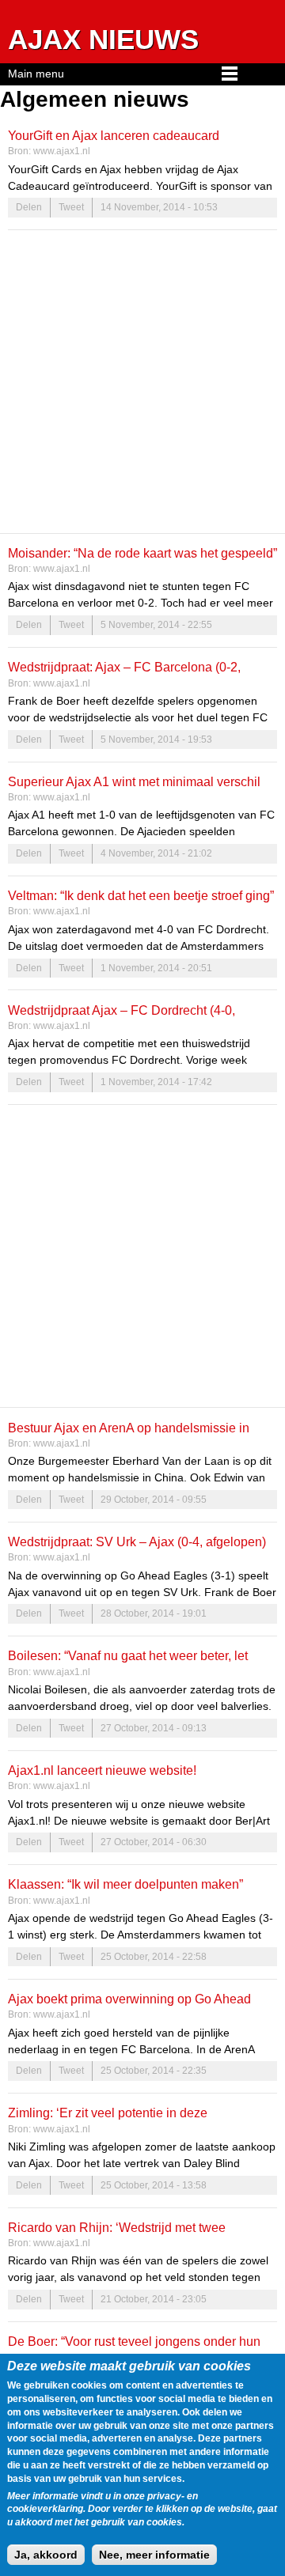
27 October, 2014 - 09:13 (154, 1728)
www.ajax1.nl (62, 151)
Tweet (71, 207)
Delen (29, 207)
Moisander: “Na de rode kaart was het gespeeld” (142, 553)
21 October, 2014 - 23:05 (154, 2299)
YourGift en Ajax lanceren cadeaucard (114, 135)
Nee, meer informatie (154, 2555)
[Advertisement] (142, 381)
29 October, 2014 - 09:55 (154, 1500)
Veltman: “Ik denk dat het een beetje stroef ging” (141, 895)
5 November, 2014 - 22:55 (156, 625)
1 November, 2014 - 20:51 (156, 968)
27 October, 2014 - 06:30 (154, 1842)
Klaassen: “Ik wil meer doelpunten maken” (125, 1884)
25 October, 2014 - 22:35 (154, 2071)
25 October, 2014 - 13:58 (154, 2185)
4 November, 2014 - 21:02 (156, 853)
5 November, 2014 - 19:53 (156, 740)
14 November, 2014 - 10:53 (159, 207)
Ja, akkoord (46, 2555)
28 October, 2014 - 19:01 (154, 1613)
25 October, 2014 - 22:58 (154, 1957)
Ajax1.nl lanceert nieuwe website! (102, 1770)
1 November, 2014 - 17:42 (156, 1082)
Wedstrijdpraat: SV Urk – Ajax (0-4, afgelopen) (137, 1541)
